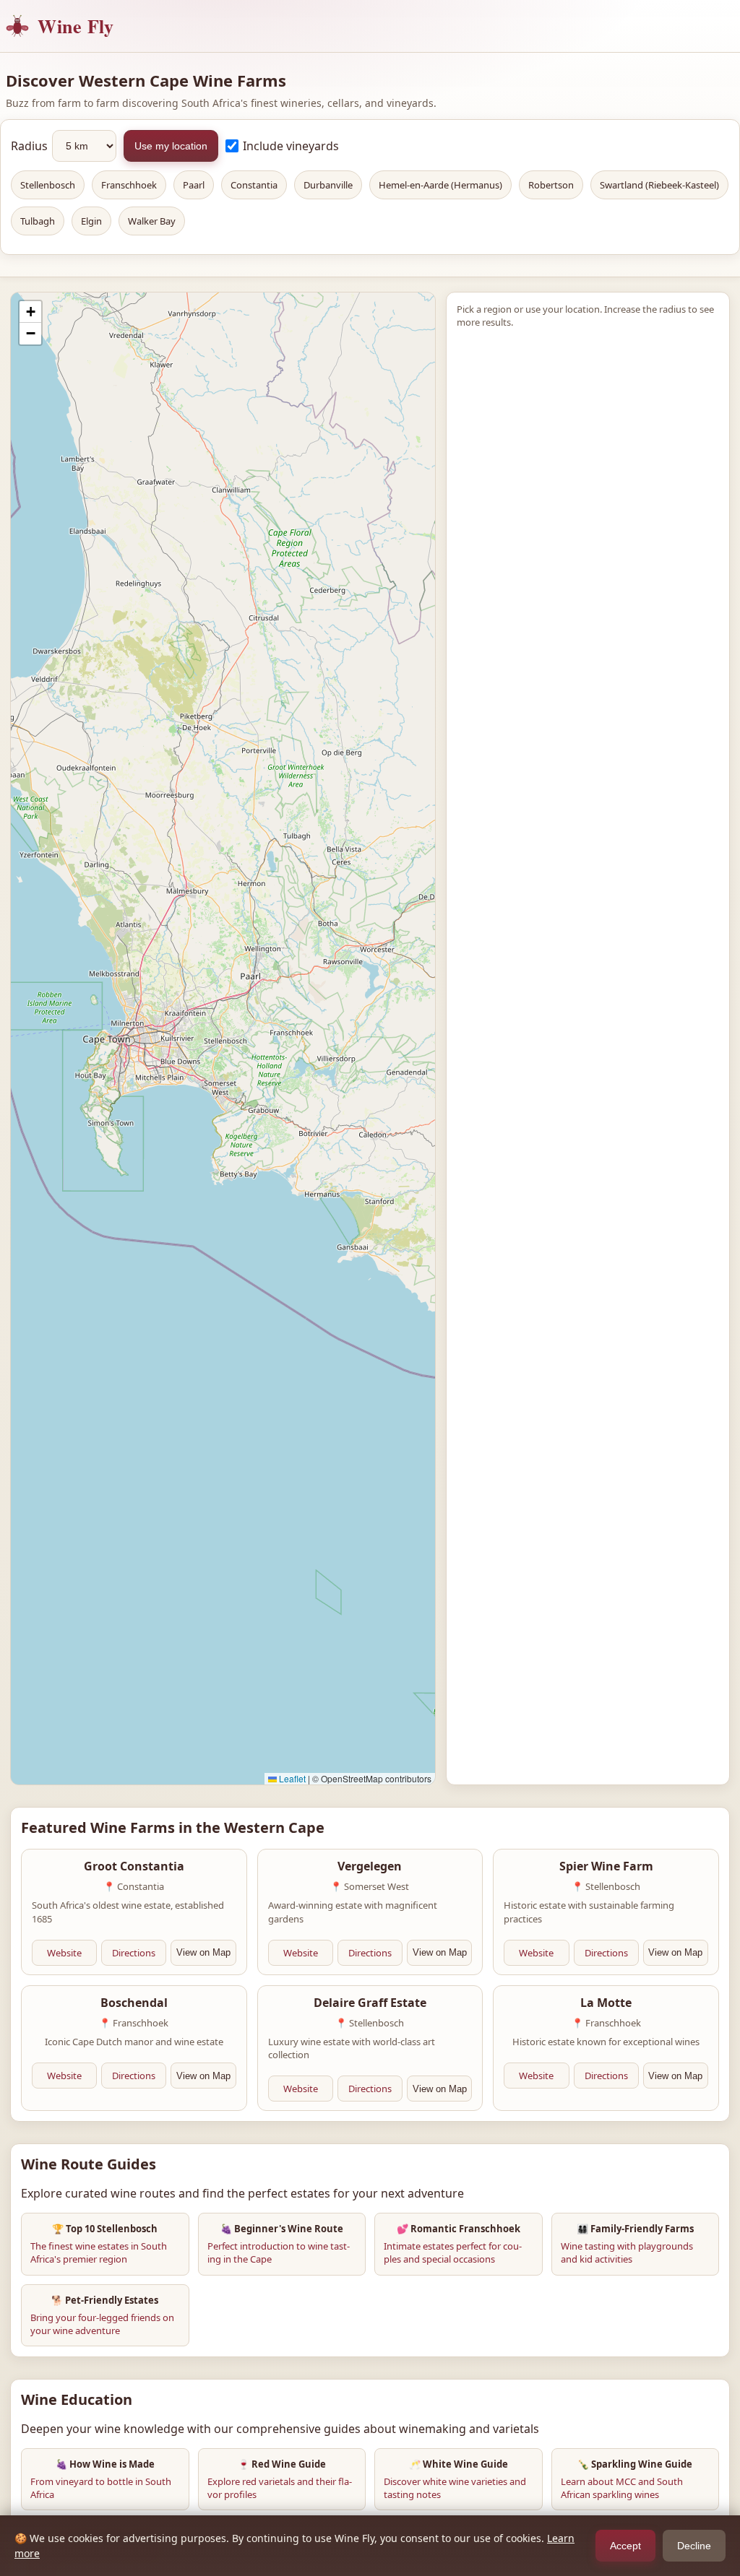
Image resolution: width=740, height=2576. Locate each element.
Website (64, 1953)
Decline (694, 2546)
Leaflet (291, 1778)
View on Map (203, 1952)
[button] (30, 312)
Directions (134, 1953)
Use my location (171, 146)
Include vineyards (291, 146)
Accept (625, 2546)
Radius (29, 146)
